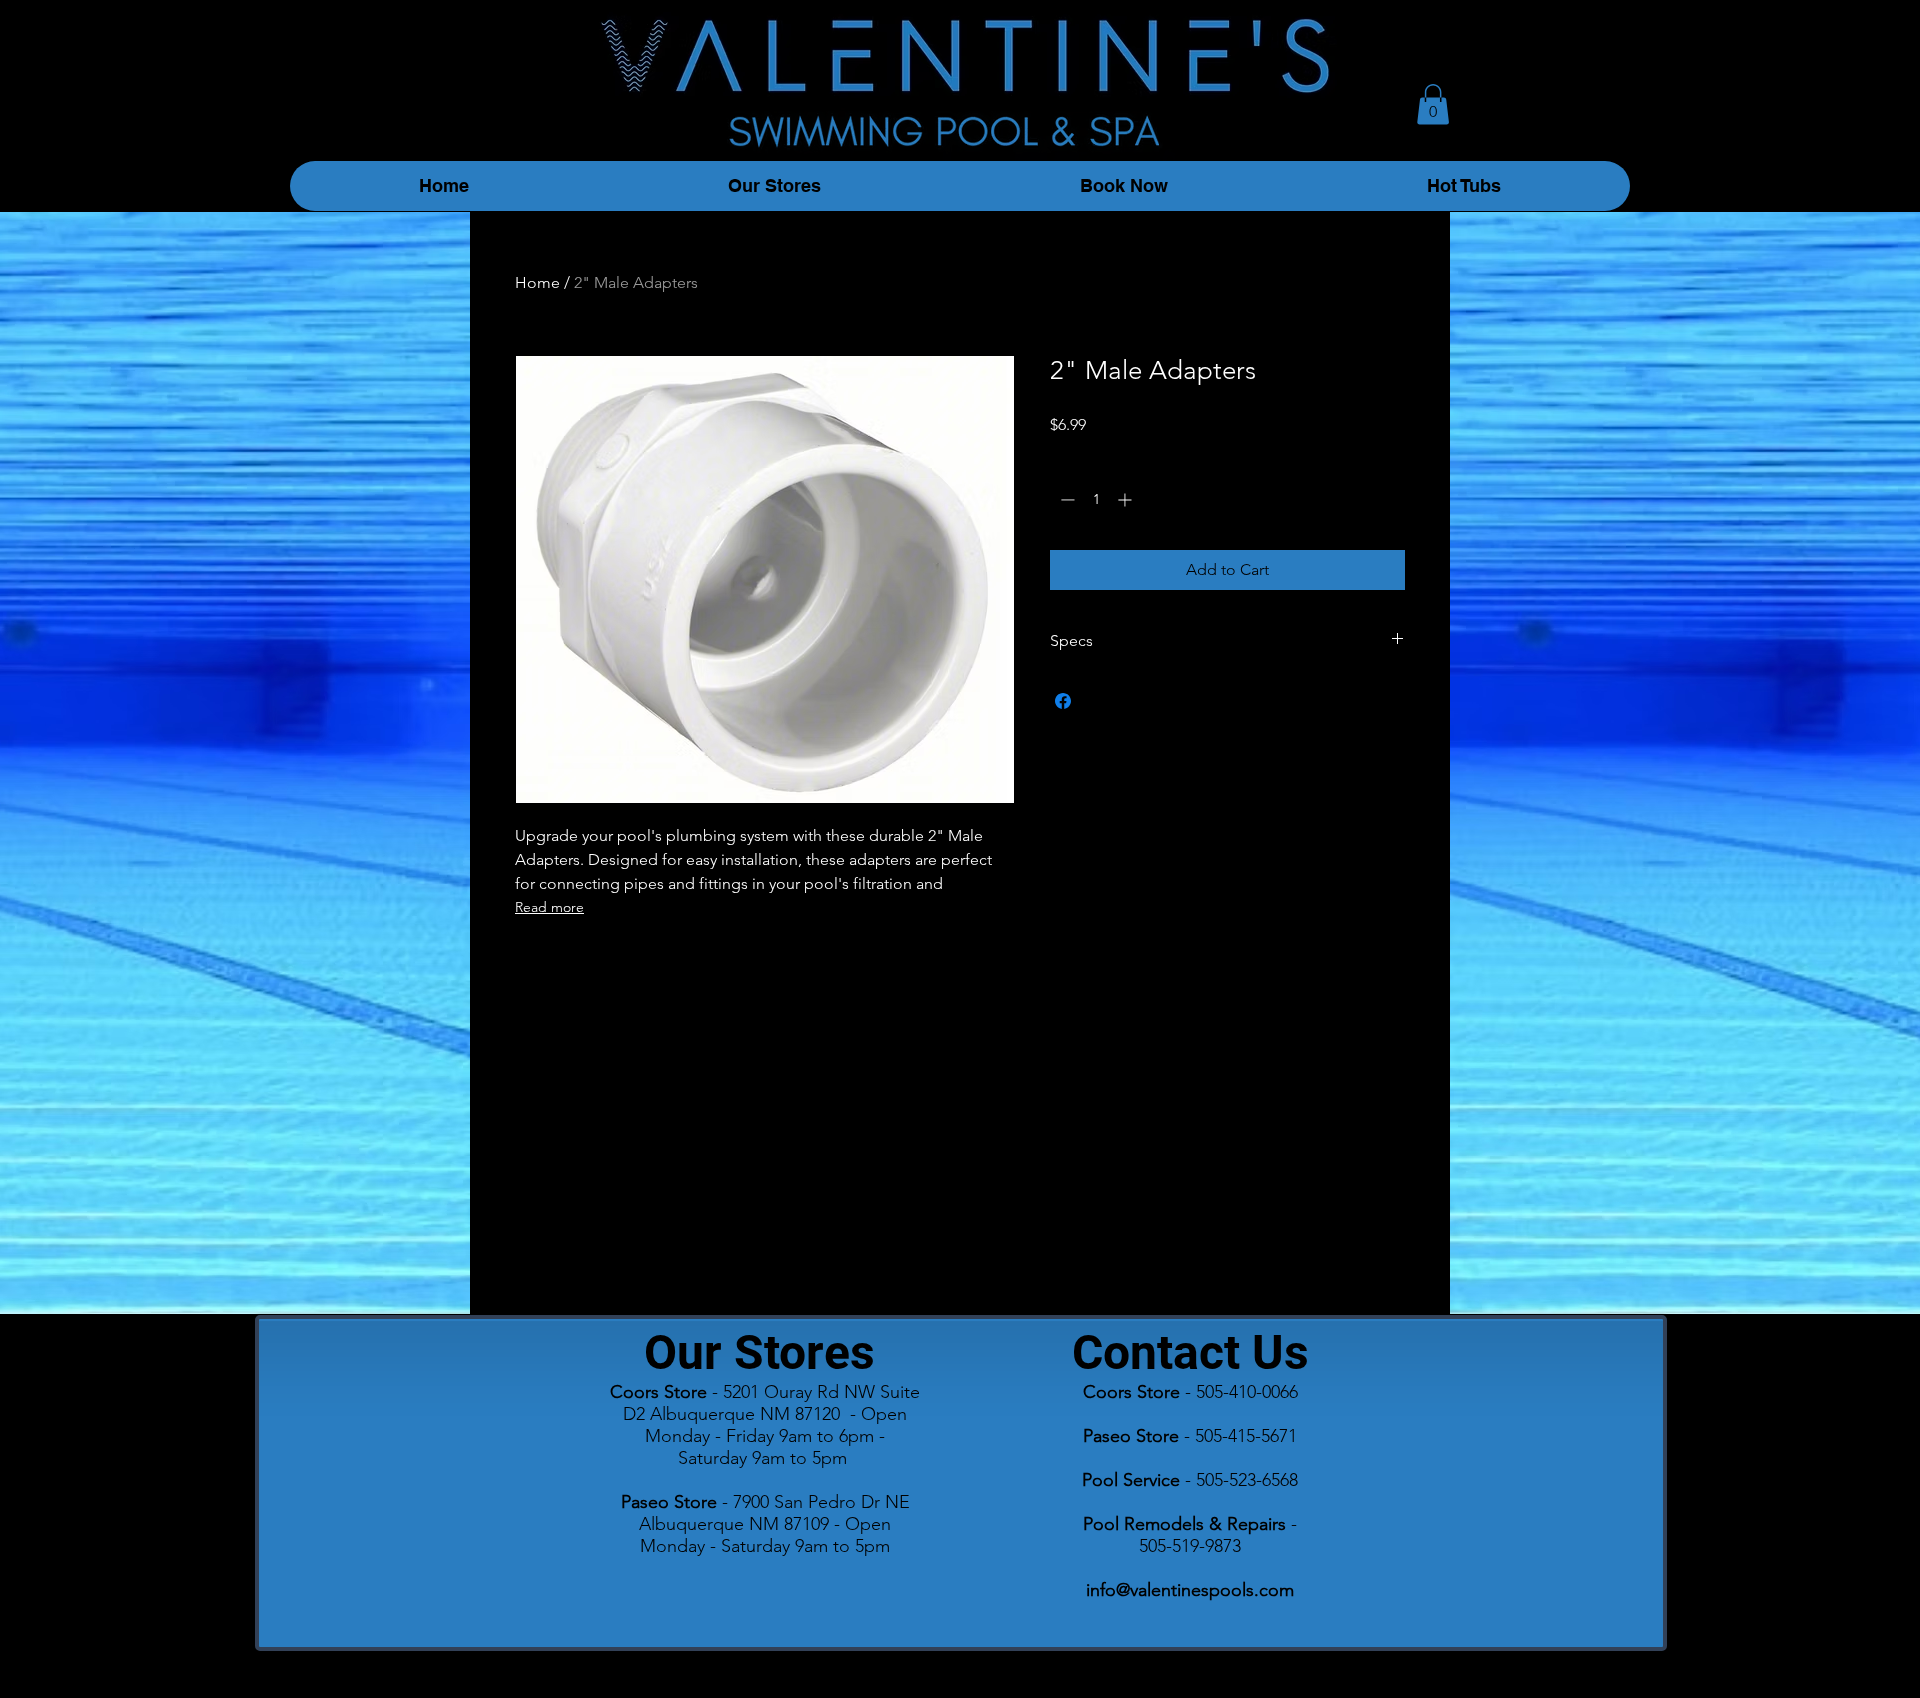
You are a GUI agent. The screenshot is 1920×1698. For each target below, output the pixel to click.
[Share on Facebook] (1063, 701)
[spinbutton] (1096, 499)
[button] (1433, 104)
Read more (549, 907)
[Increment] (1126, 499)
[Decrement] (1065, 499)
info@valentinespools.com (1190, 1590)
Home (537, 282)
